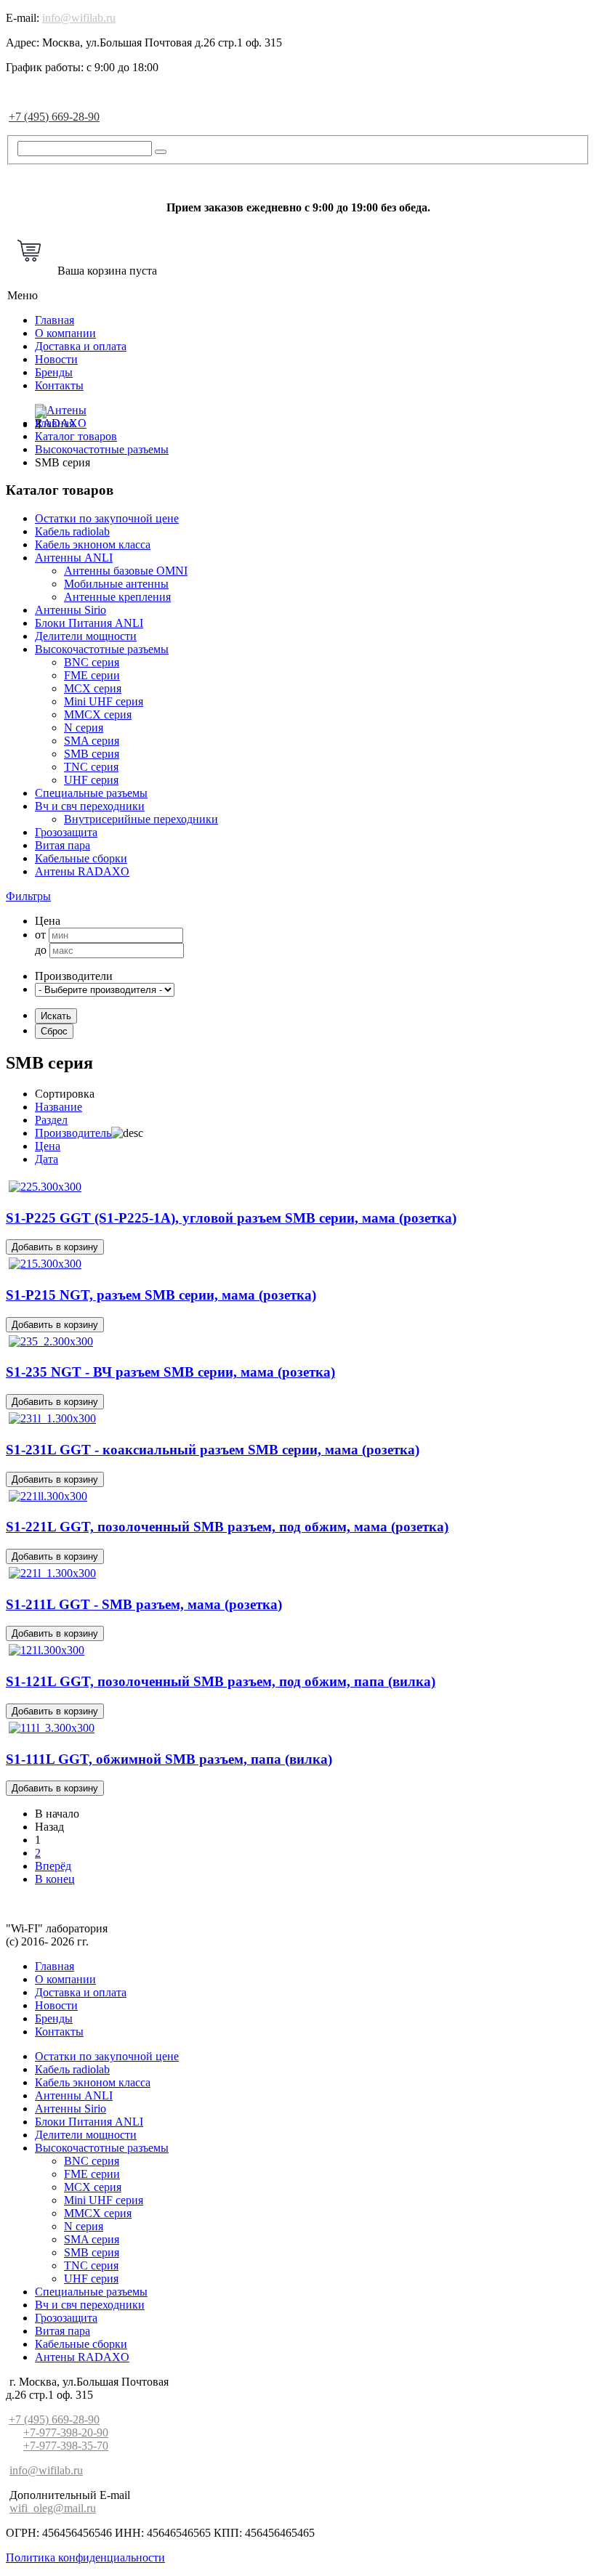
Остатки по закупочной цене (107, 518)
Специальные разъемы (91, 793)
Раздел (51, 1120)
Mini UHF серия (104, 701)
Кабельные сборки (81, 858)
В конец (55, 1879)
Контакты (59, 385)
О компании (65, 333)
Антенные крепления (117, 597)
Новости (56, 359)
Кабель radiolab (72, 531)
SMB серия (92, 754)
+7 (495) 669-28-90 (54, 117)
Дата (47, 1159)
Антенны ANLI (74, 558)
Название (59, 1107)
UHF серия (91, 780)
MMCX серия (98, 714)
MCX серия (93, 688)
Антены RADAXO (82, 871)
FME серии (92, 675)
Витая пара (63, 845)
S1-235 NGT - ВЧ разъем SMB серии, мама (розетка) (170, 1372)
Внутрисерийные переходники (141, 819)
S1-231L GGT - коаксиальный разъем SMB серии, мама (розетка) (213, 1450)
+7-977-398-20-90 (66, 2433)
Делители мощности (86, 636)
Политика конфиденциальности (85, 2557)
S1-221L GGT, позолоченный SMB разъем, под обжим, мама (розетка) (227, 1527)
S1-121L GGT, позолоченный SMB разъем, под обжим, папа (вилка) (221, 1681)
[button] (28, 896)
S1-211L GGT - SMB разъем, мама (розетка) (144, 1604)
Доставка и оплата (81, 346)
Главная (55, 320)
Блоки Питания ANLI (89, 623)
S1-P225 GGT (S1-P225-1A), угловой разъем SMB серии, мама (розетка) (231, 1218)
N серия (84, 728)
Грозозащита (66, 832)
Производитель (73, 1133)
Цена (48, 1146)
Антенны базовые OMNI (126, 571)
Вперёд (53, 1866)
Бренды (54, 372)
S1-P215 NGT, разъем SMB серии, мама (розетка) (161, 1295)
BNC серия (92, 662)
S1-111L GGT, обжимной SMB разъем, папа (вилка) (169, 1759)
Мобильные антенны (116, 584)
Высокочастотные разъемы (102, 649)
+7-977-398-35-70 (66, 2446)
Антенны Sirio (71, 610)
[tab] (298, 896)
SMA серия (92, 741)
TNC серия (91, 767)
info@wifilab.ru (79, 18)
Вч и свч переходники (90, 806)
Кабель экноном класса (93, 544)
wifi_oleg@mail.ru (53, 2508)
